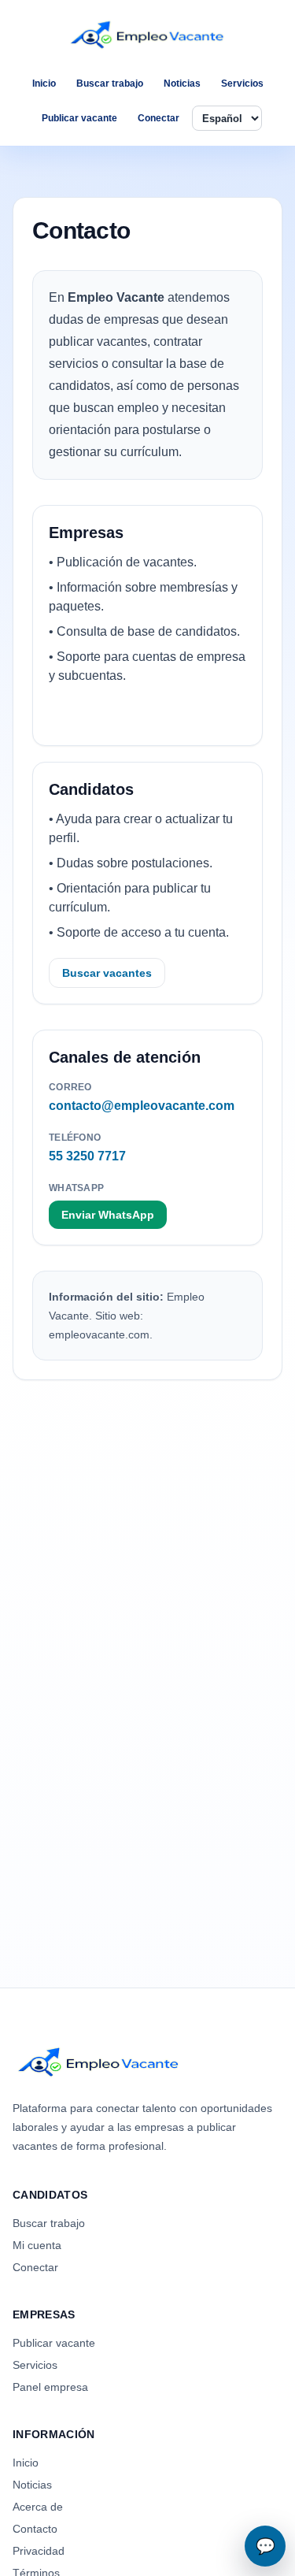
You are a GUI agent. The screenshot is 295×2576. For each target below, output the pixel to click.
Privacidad (39, 2551)
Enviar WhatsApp (108, 1215)
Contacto (35, 2529)
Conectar (159, 118)
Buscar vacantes (107, 973)
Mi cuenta (37, 2245)
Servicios (242, 84)
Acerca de (38, 2507)
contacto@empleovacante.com (142, 1106)
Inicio (44, 84)
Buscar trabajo (110, 84)
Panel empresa (50, 2387)
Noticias (182, 84)
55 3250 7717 (87, 1156)
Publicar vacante (79, 118)
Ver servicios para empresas (136, 715)
